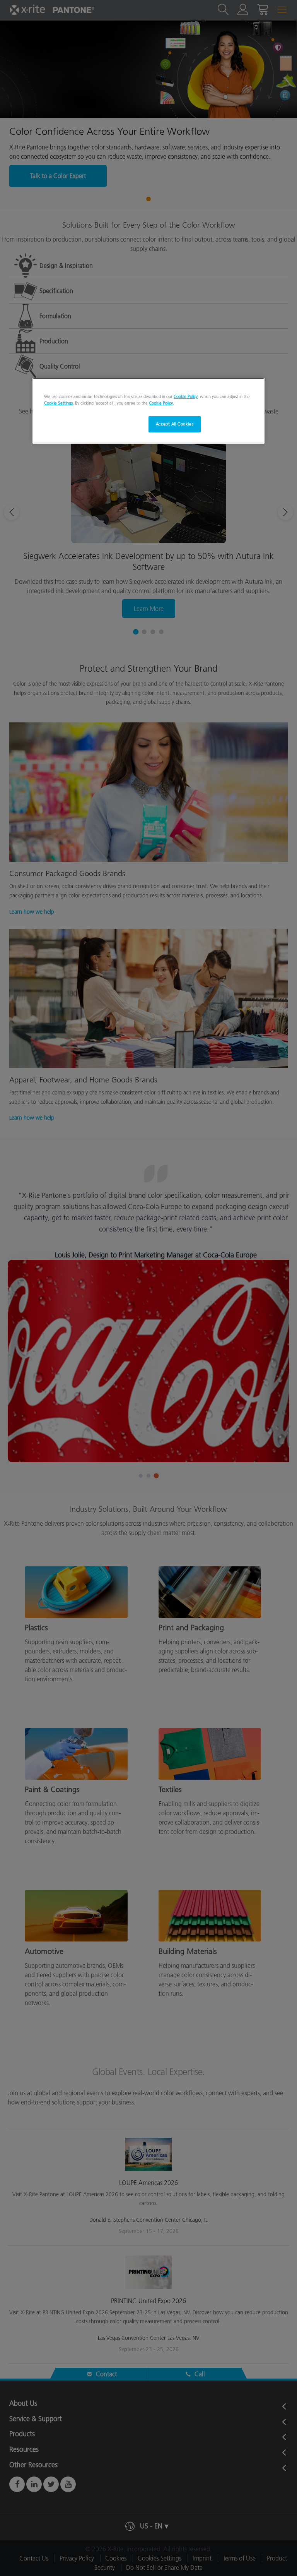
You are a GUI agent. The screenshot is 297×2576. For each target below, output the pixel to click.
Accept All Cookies (175, 424)
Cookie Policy (186, 396)
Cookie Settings (58, 403)
